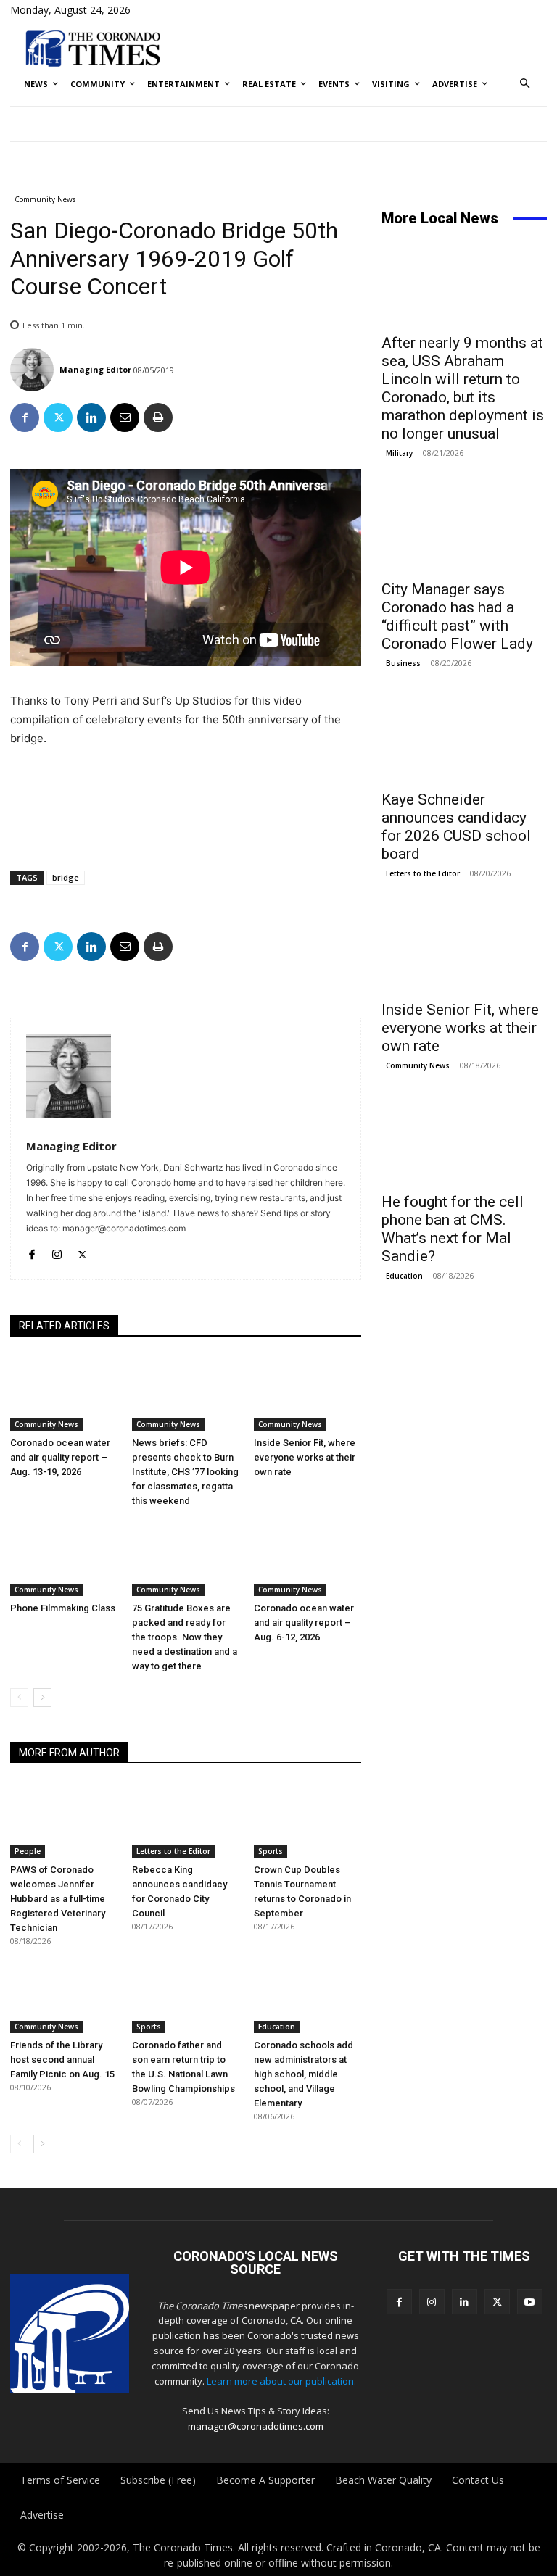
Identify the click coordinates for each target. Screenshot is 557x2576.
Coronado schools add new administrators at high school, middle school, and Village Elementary (304, 2074)
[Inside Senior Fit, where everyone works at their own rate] (308, 1393)
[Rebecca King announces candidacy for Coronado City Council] (186, 1820)
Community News (45, 199)
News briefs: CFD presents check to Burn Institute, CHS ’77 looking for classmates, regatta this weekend (185, 1472)
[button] (525, 84)
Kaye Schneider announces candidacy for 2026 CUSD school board (456, 827)
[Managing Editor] (34, 370)
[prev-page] (19, 1698)
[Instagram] (57, 1251)
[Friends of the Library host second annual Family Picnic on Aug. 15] (64, 1995)
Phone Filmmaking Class (63, 1608)
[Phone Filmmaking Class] (64, 1559)
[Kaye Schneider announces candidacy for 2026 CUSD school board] (464, 740)
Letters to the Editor (173, 1851)
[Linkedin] (91, 417)
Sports (271, 1851)
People (28, 1851)
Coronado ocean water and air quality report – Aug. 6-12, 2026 (304, 1623)
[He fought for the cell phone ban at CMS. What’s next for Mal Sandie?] (464, 1142)
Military (399, 453)
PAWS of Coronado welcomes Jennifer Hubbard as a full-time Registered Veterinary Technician (58, 1899)
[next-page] (42, 1698)
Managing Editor (95, 369)
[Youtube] (530, 2302)
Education (277, 2027)
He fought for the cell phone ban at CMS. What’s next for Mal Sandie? (453, 1229)
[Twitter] (58, 417)
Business (403, 663)
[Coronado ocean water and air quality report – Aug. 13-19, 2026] (64, 1393)
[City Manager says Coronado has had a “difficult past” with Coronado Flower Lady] (464, 530)
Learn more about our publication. (281, 2381)
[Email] (125, 417)
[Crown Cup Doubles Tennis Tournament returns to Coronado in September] (308, 1820)
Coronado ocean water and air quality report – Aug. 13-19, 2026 (60, 1457)
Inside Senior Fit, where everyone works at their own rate (305, 1457)
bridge (66, 877)
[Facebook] (25, 417)
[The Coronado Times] (93, 47)
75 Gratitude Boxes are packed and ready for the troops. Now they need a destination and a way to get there (185, 1637)
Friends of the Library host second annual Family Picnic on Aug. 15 (62, 2060)
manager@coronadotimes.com (256, 2426)
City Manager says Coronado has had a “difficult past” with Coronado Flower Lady (457, 616)
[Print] (158, 417)
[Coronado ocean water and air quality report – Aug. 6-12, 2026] (308, 1559)
